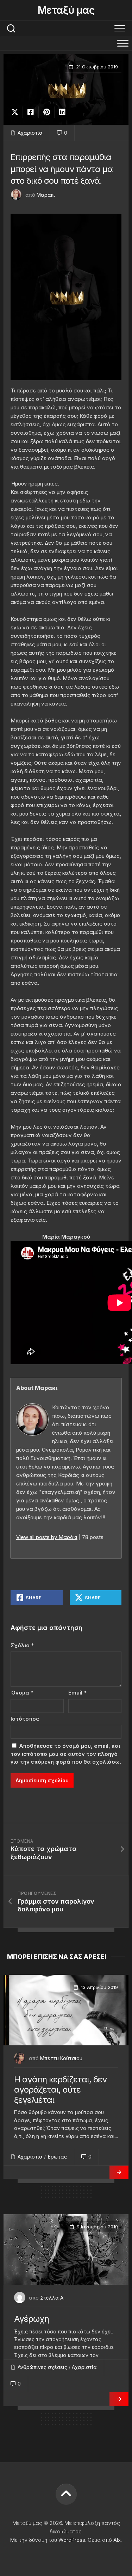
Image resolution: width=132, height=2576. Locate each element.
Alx (117, 2540)
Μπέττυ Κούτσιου (61, 2058)
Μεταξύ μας (66, 10)
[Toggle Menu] (123, 43)
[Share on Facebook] (30, 112)
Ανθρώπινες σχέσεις (42, 2367)
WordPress (72, 2540)
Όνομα (22, 1693)
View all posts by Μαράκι (47, 1537)
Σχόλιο (22, 1645)
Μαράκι (46, 195)
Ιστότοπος (25, 1719)
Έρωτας (57, 2157)
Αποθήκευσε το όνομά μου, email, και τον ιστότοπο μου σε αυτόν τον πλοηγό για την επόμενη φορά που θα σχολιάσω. (66, 1754)
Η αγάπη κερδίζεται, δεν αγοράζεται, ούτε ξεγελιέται (60, 2090)
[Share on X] (17, 112)
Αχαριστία (30, 133)
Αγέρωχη (32, 2319)
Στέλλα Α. (52, 2298)
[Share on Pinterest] (46, 112)
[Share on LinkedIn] (62, 112)
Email (77, 1693)
